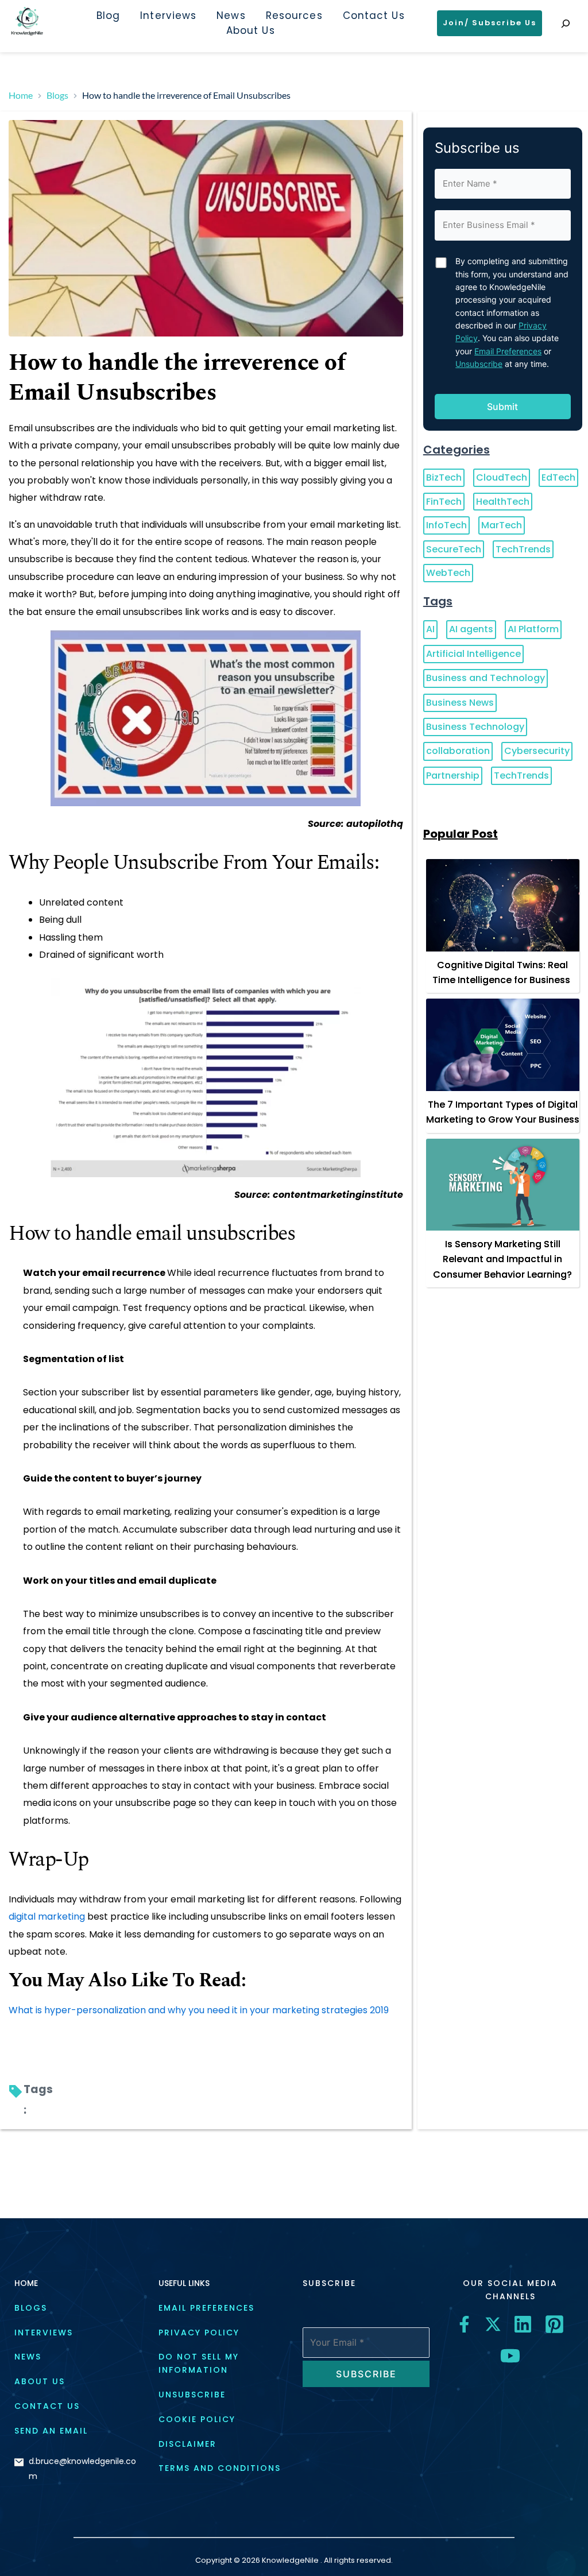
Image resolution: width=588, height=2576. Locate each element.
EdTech (558, 477)
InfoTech (446, 525)
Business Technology (475, 727)
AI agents (471, 629)
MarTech (502, 525)
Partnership (453, 775)
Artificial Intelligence (473, 654)
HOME (26, 2283)
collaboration (458, 751)
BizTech (444, 477)
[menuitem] (108, 16)
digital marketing (47, 1916)
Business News (460, 703)
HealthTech (503, 502)
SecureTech (454, 549)
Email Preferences (508, 351)
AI (430, 629)
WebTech (448, 573)
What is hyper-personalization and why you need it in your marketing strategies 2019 (199, 2010)
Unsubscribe (479, 364)
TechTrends (523, 549)
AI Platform (533, 629)
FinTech (444, 502)
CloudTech (502, 477)
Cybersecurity (537, 751)
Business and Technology (486, 678)
